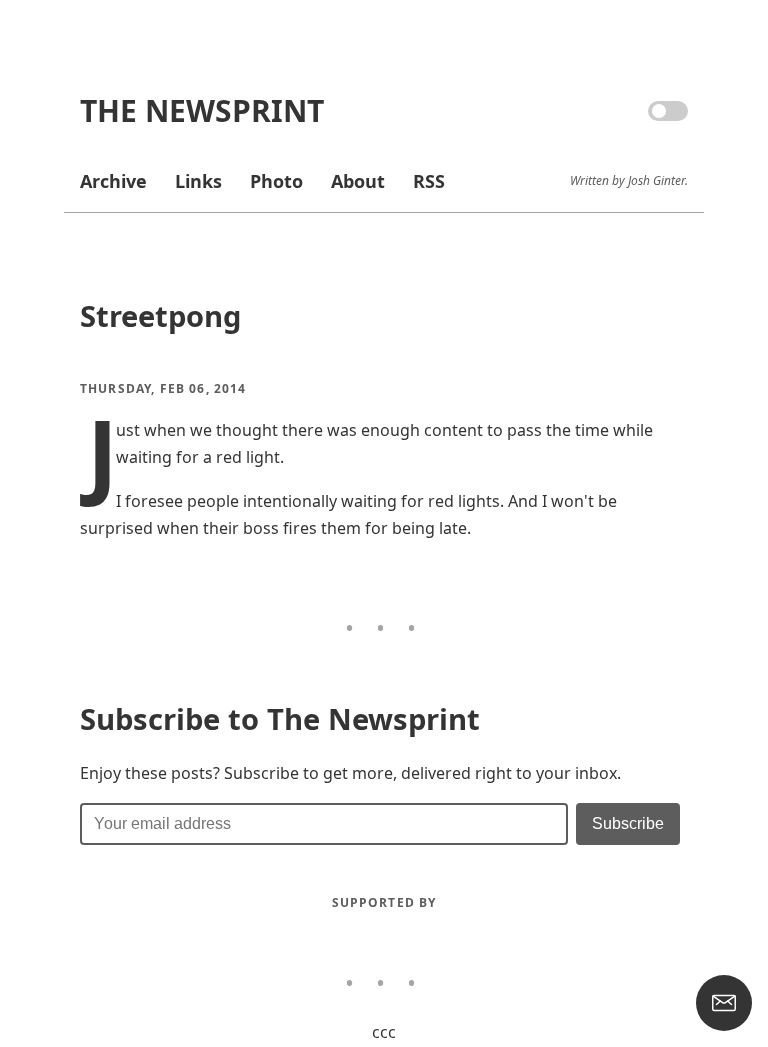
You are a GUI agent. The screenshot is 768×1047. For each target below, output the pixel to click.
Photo (276, 181)
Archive (113, 181)
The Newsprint (202, 110)
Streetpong (160, 316)
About (358, 181)
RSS (429, 181)
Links (198, 181)
